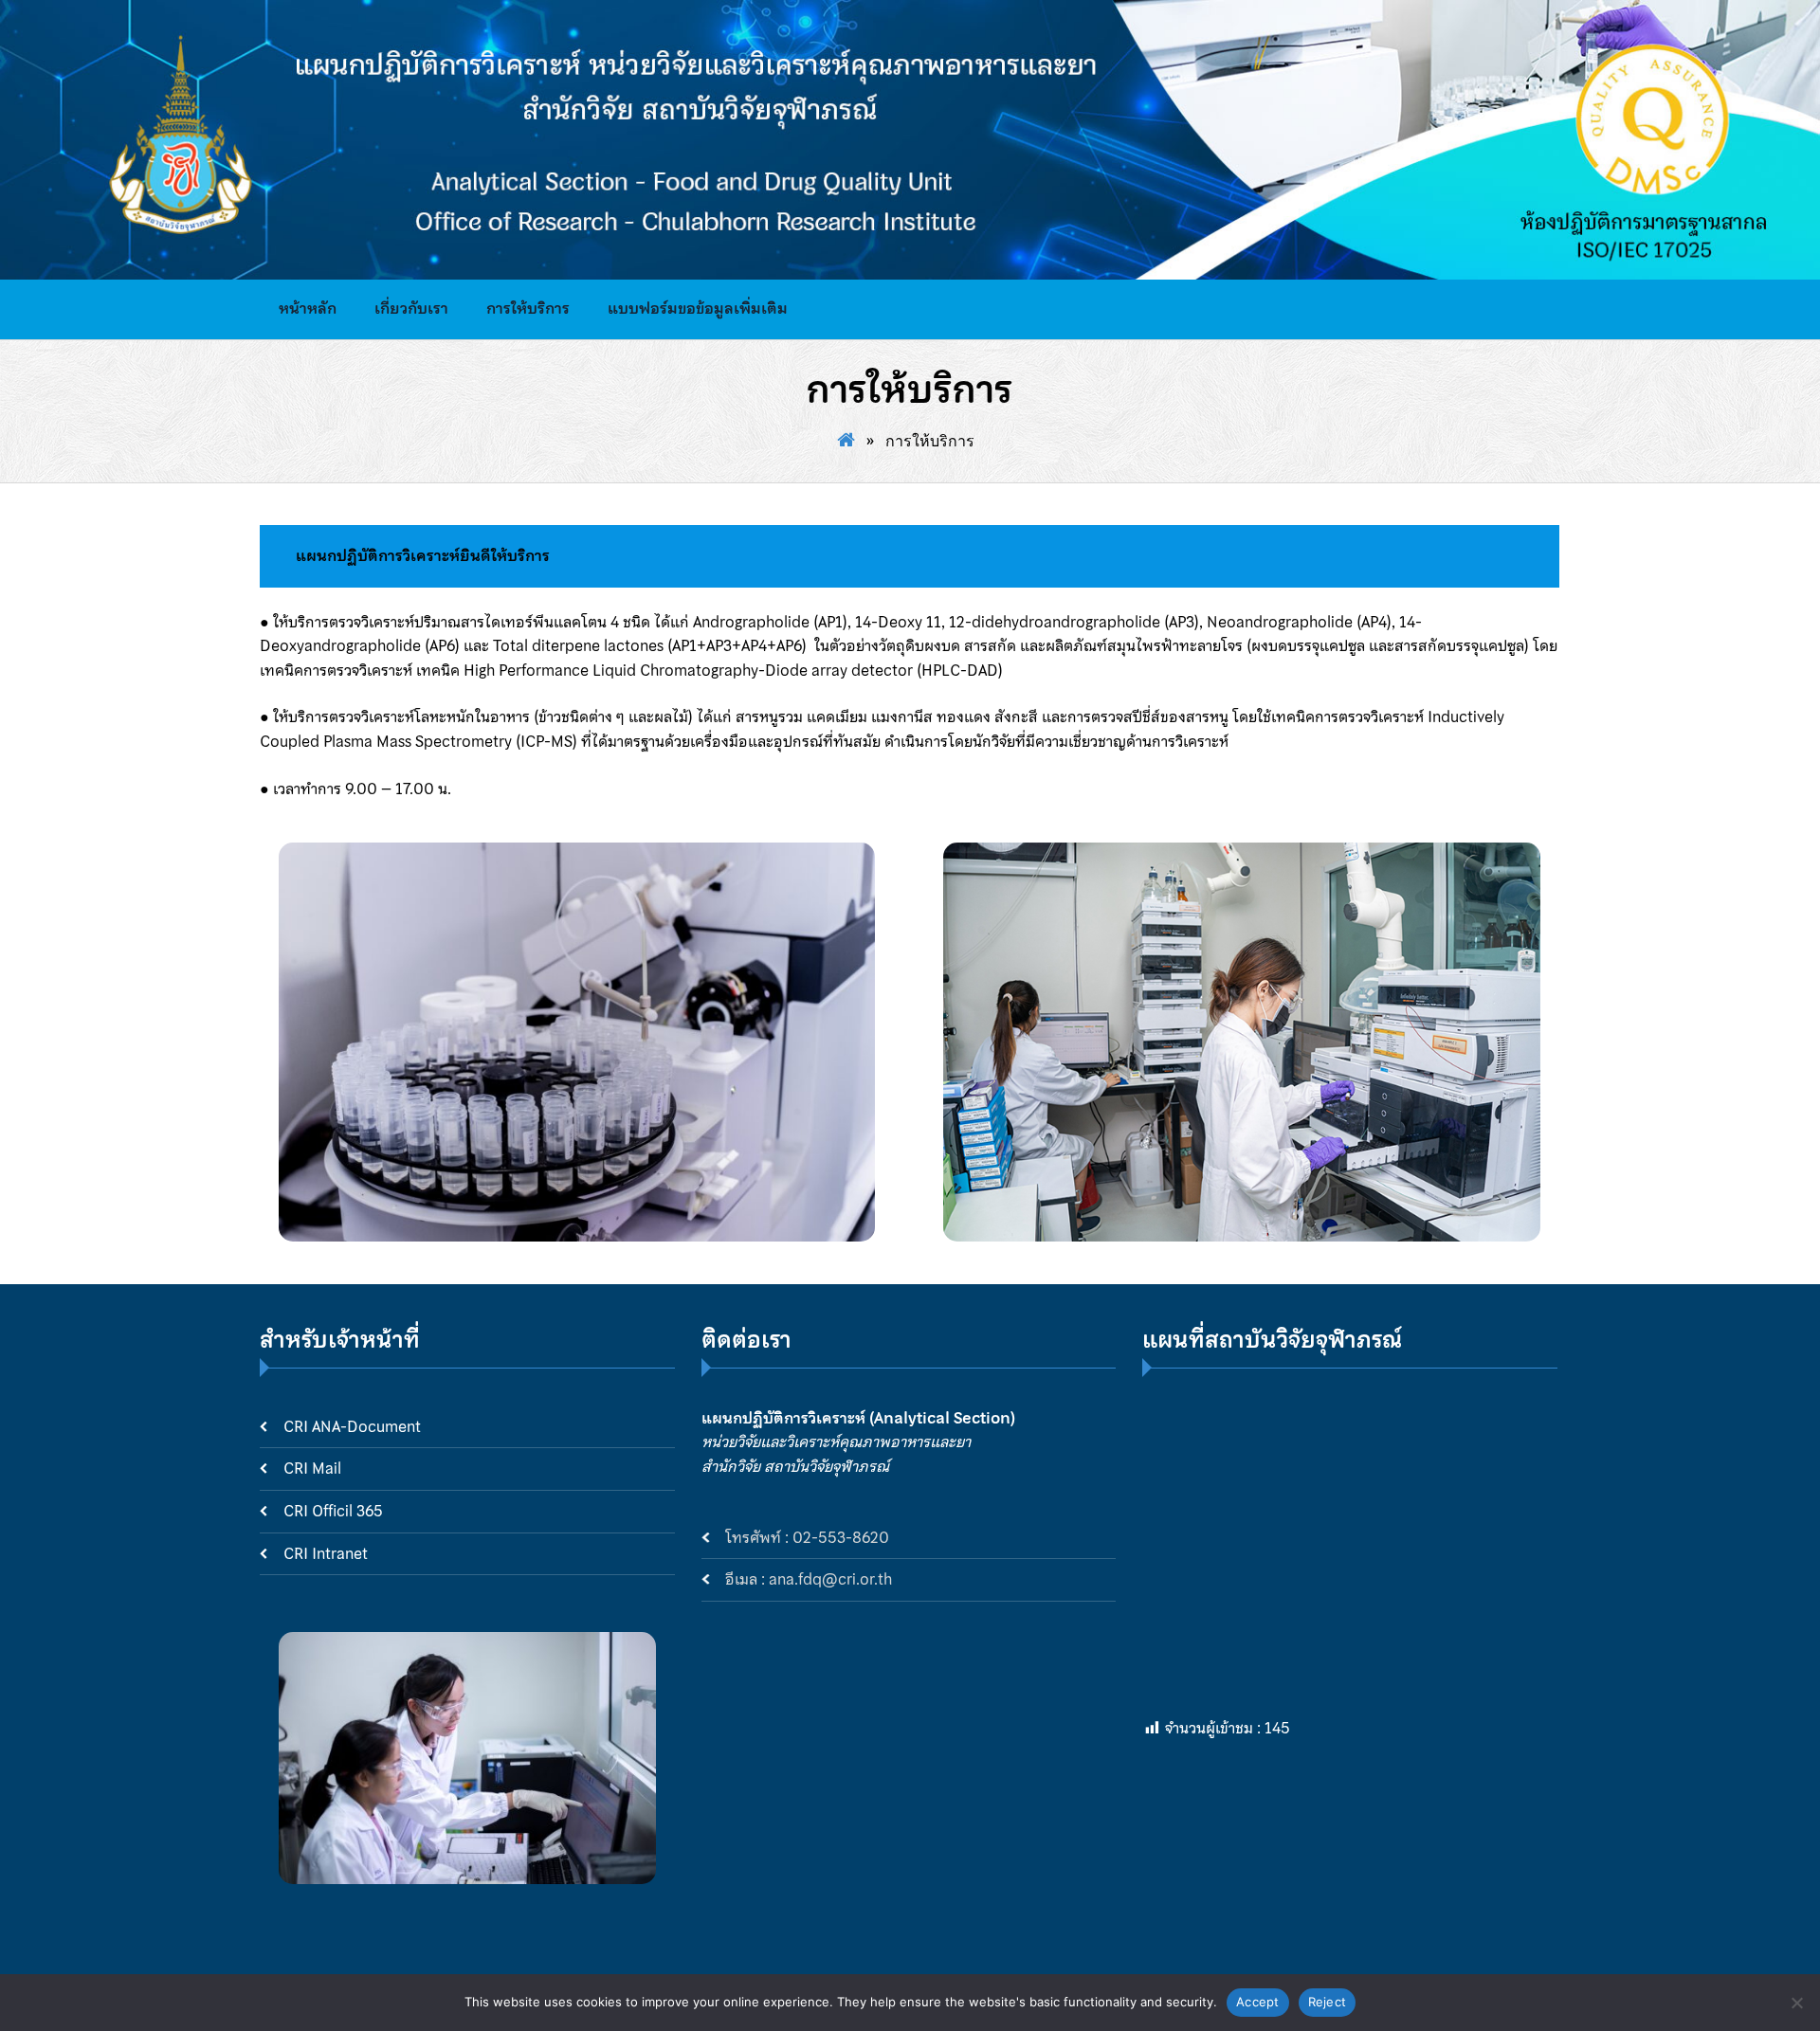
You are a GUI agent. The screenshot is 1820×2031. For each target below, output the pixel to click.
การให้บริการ (528, 308)
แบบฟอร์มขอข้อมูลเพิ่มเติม (698, 308)
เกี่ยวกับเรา (411, 308)
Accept (1258, 2002)
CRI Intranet (326, 1554)
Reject (1328, 2002)
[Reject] (1796, 2003)
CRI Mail (312, 1469)
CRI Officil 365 (333, 1511)
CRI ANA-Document (352, 1427)
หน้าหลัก (308, 308)
